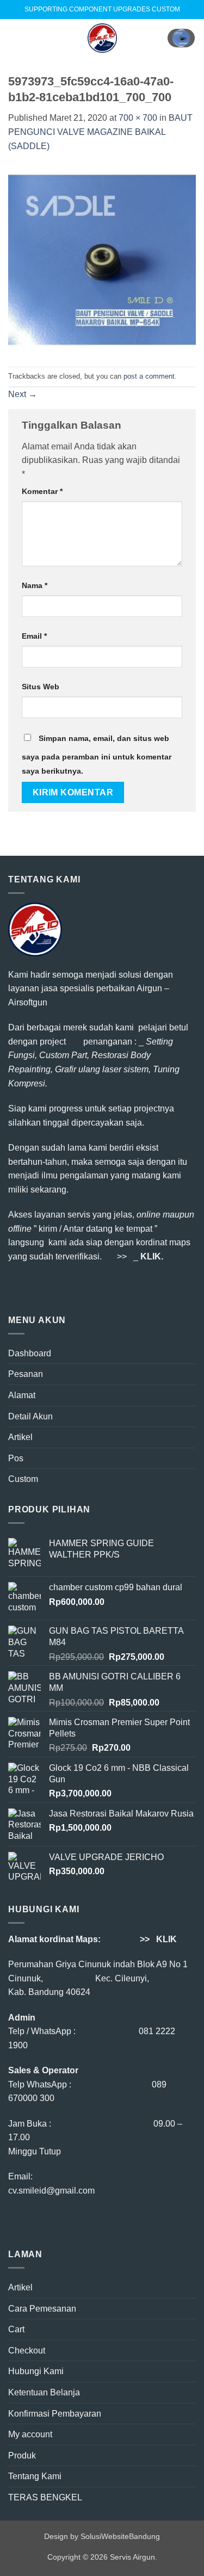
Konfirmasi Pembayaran (55, 2414)
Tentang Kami (35, 2476)
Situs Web (41, 687)
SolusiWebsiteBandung (120, 2536)
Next (23, 394)
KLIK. (152, 1256)
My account (30, 2434)
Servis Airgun (132, 2557)
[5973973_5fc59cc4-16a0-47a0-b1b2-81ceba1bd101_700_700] (102, 259)
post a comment (149, 376)
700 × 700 (138, 118)
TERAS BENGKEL (45, 2497)
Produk (22, 2455)
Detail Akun (30, 1416)
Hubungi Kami (36, 2371)
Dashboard (30, 1353)
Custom (23, 1479)
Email (34, 636)
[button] (15, 38)
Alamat (22, 1395)
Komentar (42, 491)
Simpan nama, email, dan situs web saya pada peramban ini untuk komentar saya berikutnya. (97, 755)
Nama (35, 585)
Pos (16, 1458)
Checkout (27, 2350)
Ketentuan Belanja (44, 2392)
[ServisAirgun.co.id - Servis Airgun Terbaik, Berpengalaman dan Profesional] (102, 38)
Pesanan (26, 1374)
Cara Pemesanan (42, 2309)
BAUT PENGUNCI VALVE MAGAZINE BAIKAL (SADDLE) (100, 132)
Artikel (20, 1437)
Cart (16, 2329)
